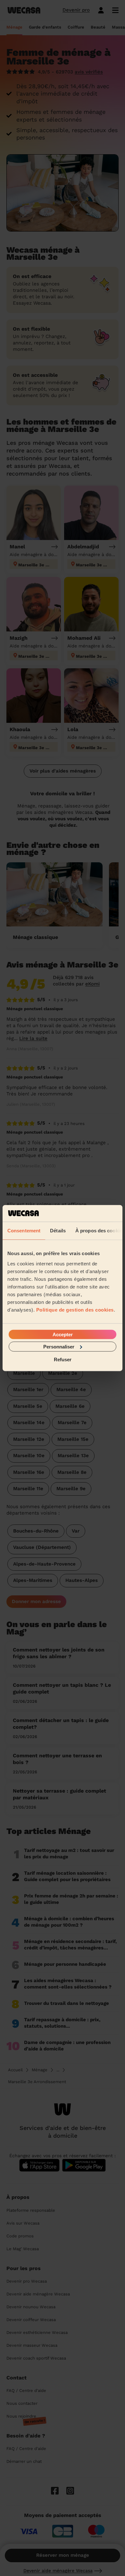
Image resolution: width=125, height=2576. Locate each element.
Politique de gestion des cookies (75, 1309)
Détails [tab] (58, 1231)
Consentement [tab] (24, 1231)
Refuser (63, 1360)
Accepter (63, 1334)
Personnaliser (59, 1346)
